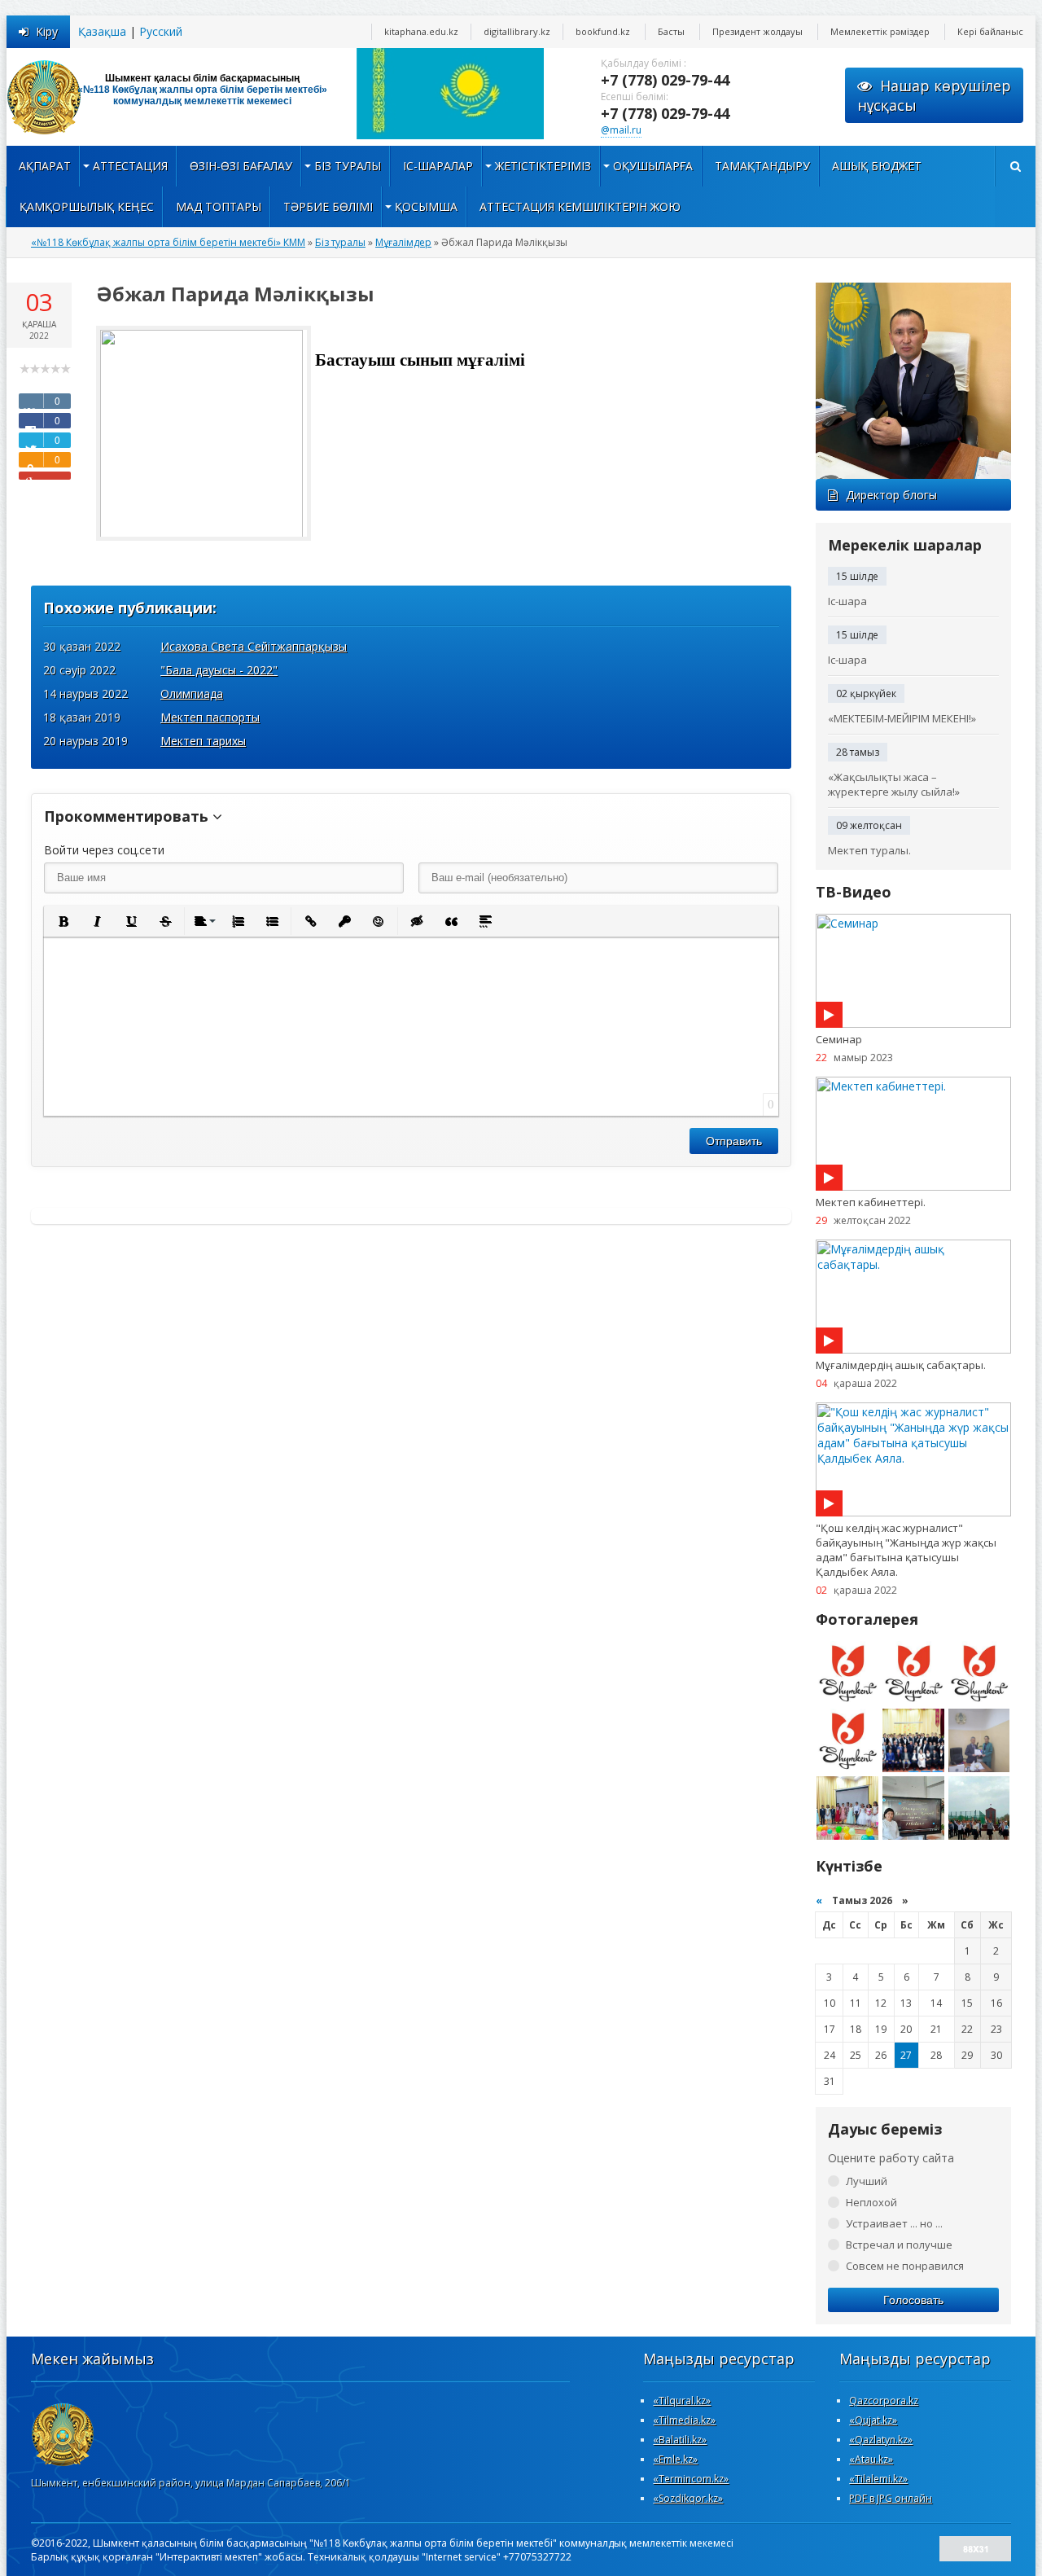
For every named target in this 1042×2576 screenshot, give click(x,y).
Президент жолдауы (757, 31)
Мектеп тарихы (203, 741)
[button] (63, 921)
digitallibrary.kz (517, 31)
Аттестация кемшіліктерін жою (580, 206)
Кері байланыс (990, 31)
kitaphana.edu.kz (421, 31)
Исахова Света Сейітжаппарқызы (254, 646)
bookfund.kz (603, 31)
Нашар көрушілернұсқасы (934, 95)
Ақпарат (45, 166)
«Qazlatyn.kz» (881, 2440)
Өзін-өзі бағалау (241, 166)
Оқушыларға (653, 166)
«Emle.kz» (675, 2459)
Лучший (867, 2181)
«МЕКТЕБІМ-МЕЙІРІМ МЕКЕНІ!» (902, 718)
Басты (671, 31)
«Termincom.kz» (691, 2479)
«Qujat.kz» (873, 2420)
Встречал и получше (899, 2245)
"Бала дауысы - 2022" (219, 670)
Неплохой (871, 2202)
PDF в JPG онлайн (891, 2498)
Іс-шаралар (438, 166)
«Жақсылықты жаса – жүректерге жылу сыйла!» (894, 784)
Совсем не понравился (905, 2266)
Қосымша (426, 206)
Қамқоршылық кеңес (87, 206)
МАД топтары (219, 206)
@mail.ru (621, 130)
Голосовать (913, 2300)
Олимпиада (192, 693)
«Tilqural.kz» (682, 2400)
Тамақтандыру (762, 166)
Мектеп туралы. (869, 850)
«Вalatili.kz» (680, 2440)
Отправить (734, 1141)
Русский (161, 31)
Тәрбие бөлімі (328, 206)
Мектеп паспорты (210, 717)
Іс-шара (847, 601)
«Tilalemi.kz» (878, 2479)
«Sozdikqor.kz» (688, 2498)
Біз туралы (348, 166)
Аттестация (130, 166)
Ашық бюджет (877, 166)
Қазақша (102, 31)
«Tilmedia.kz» (684, 2420)
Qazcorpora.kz (884, 2400)
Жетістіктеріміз (543, 166)
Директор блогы (891, 495)
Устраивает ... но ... (894, 2223)
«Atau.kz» (871, 2459)
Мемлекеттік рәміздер (880, 31)
